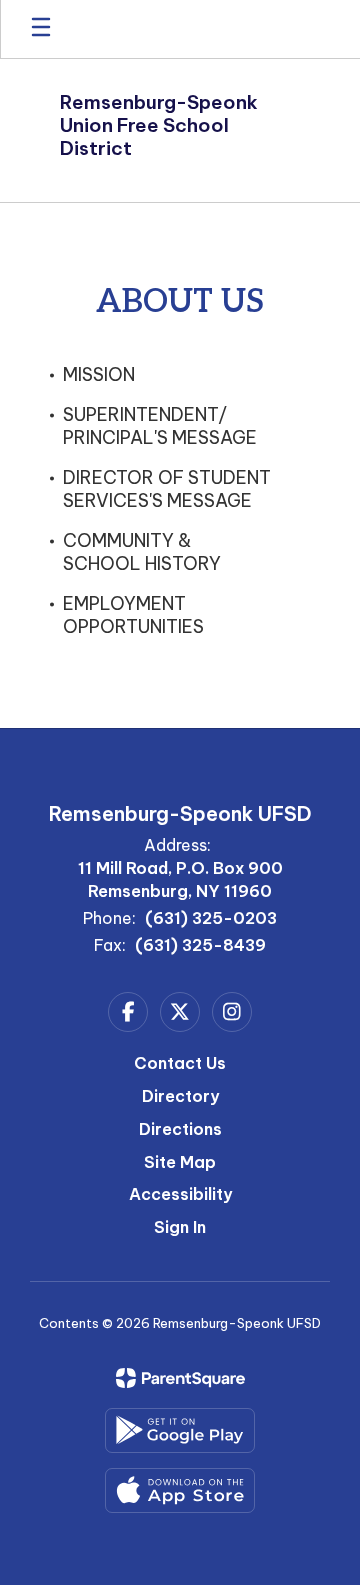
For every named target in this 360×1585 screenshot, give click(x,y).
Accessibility (180, 1194)
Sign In (180, 1227)
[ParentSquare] (180, 1378)
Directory (180, 1096)
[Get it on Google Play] (180, 1430)
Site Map (180, 1162)
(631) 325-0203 (211, 918)
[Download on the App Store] (180, 1490)
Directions (180, 1129)
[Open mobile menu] (41, 29)
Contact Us (180, 1063)
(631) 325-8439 (200, 945)
